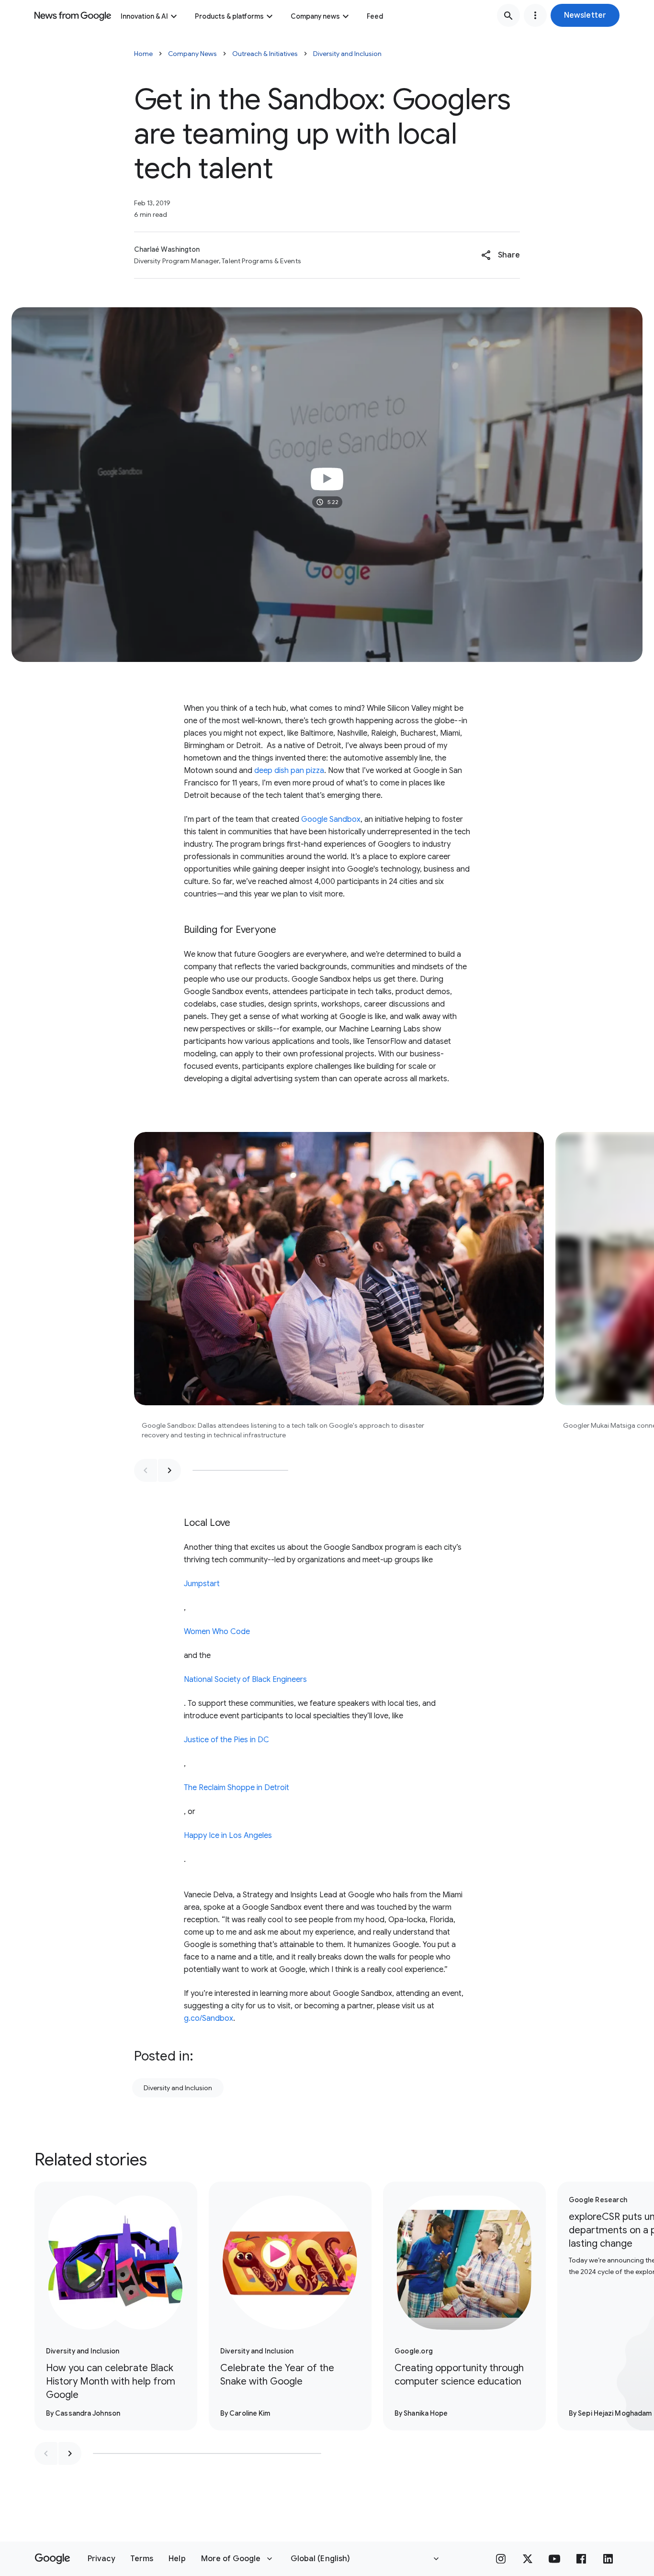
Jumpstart (202, 1584)
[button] (585, 15)
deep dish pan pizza (289, 771)
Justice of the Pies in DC (226, 1740)
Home (143, 54)
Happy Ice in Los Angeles (228, 1836)
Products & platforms (229, 16)
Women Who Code (217, 1632)
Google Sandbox (331, 819)
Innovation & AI (144, 16)
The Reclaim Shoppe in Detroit (237, 1788)
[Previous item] (146, 1470)
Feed (375, 16)
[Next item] (169, 1470)
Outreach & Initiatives (265, 54)
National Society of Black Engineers (245, 1680)
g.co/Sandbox (209, 2018)
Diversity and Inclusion (347, 54)
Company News (192, 54)
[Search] (508, 15)
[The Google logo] (52, 2559)
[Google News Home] (73, 15)
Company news (315, 16)
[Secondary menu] (535, 15)
